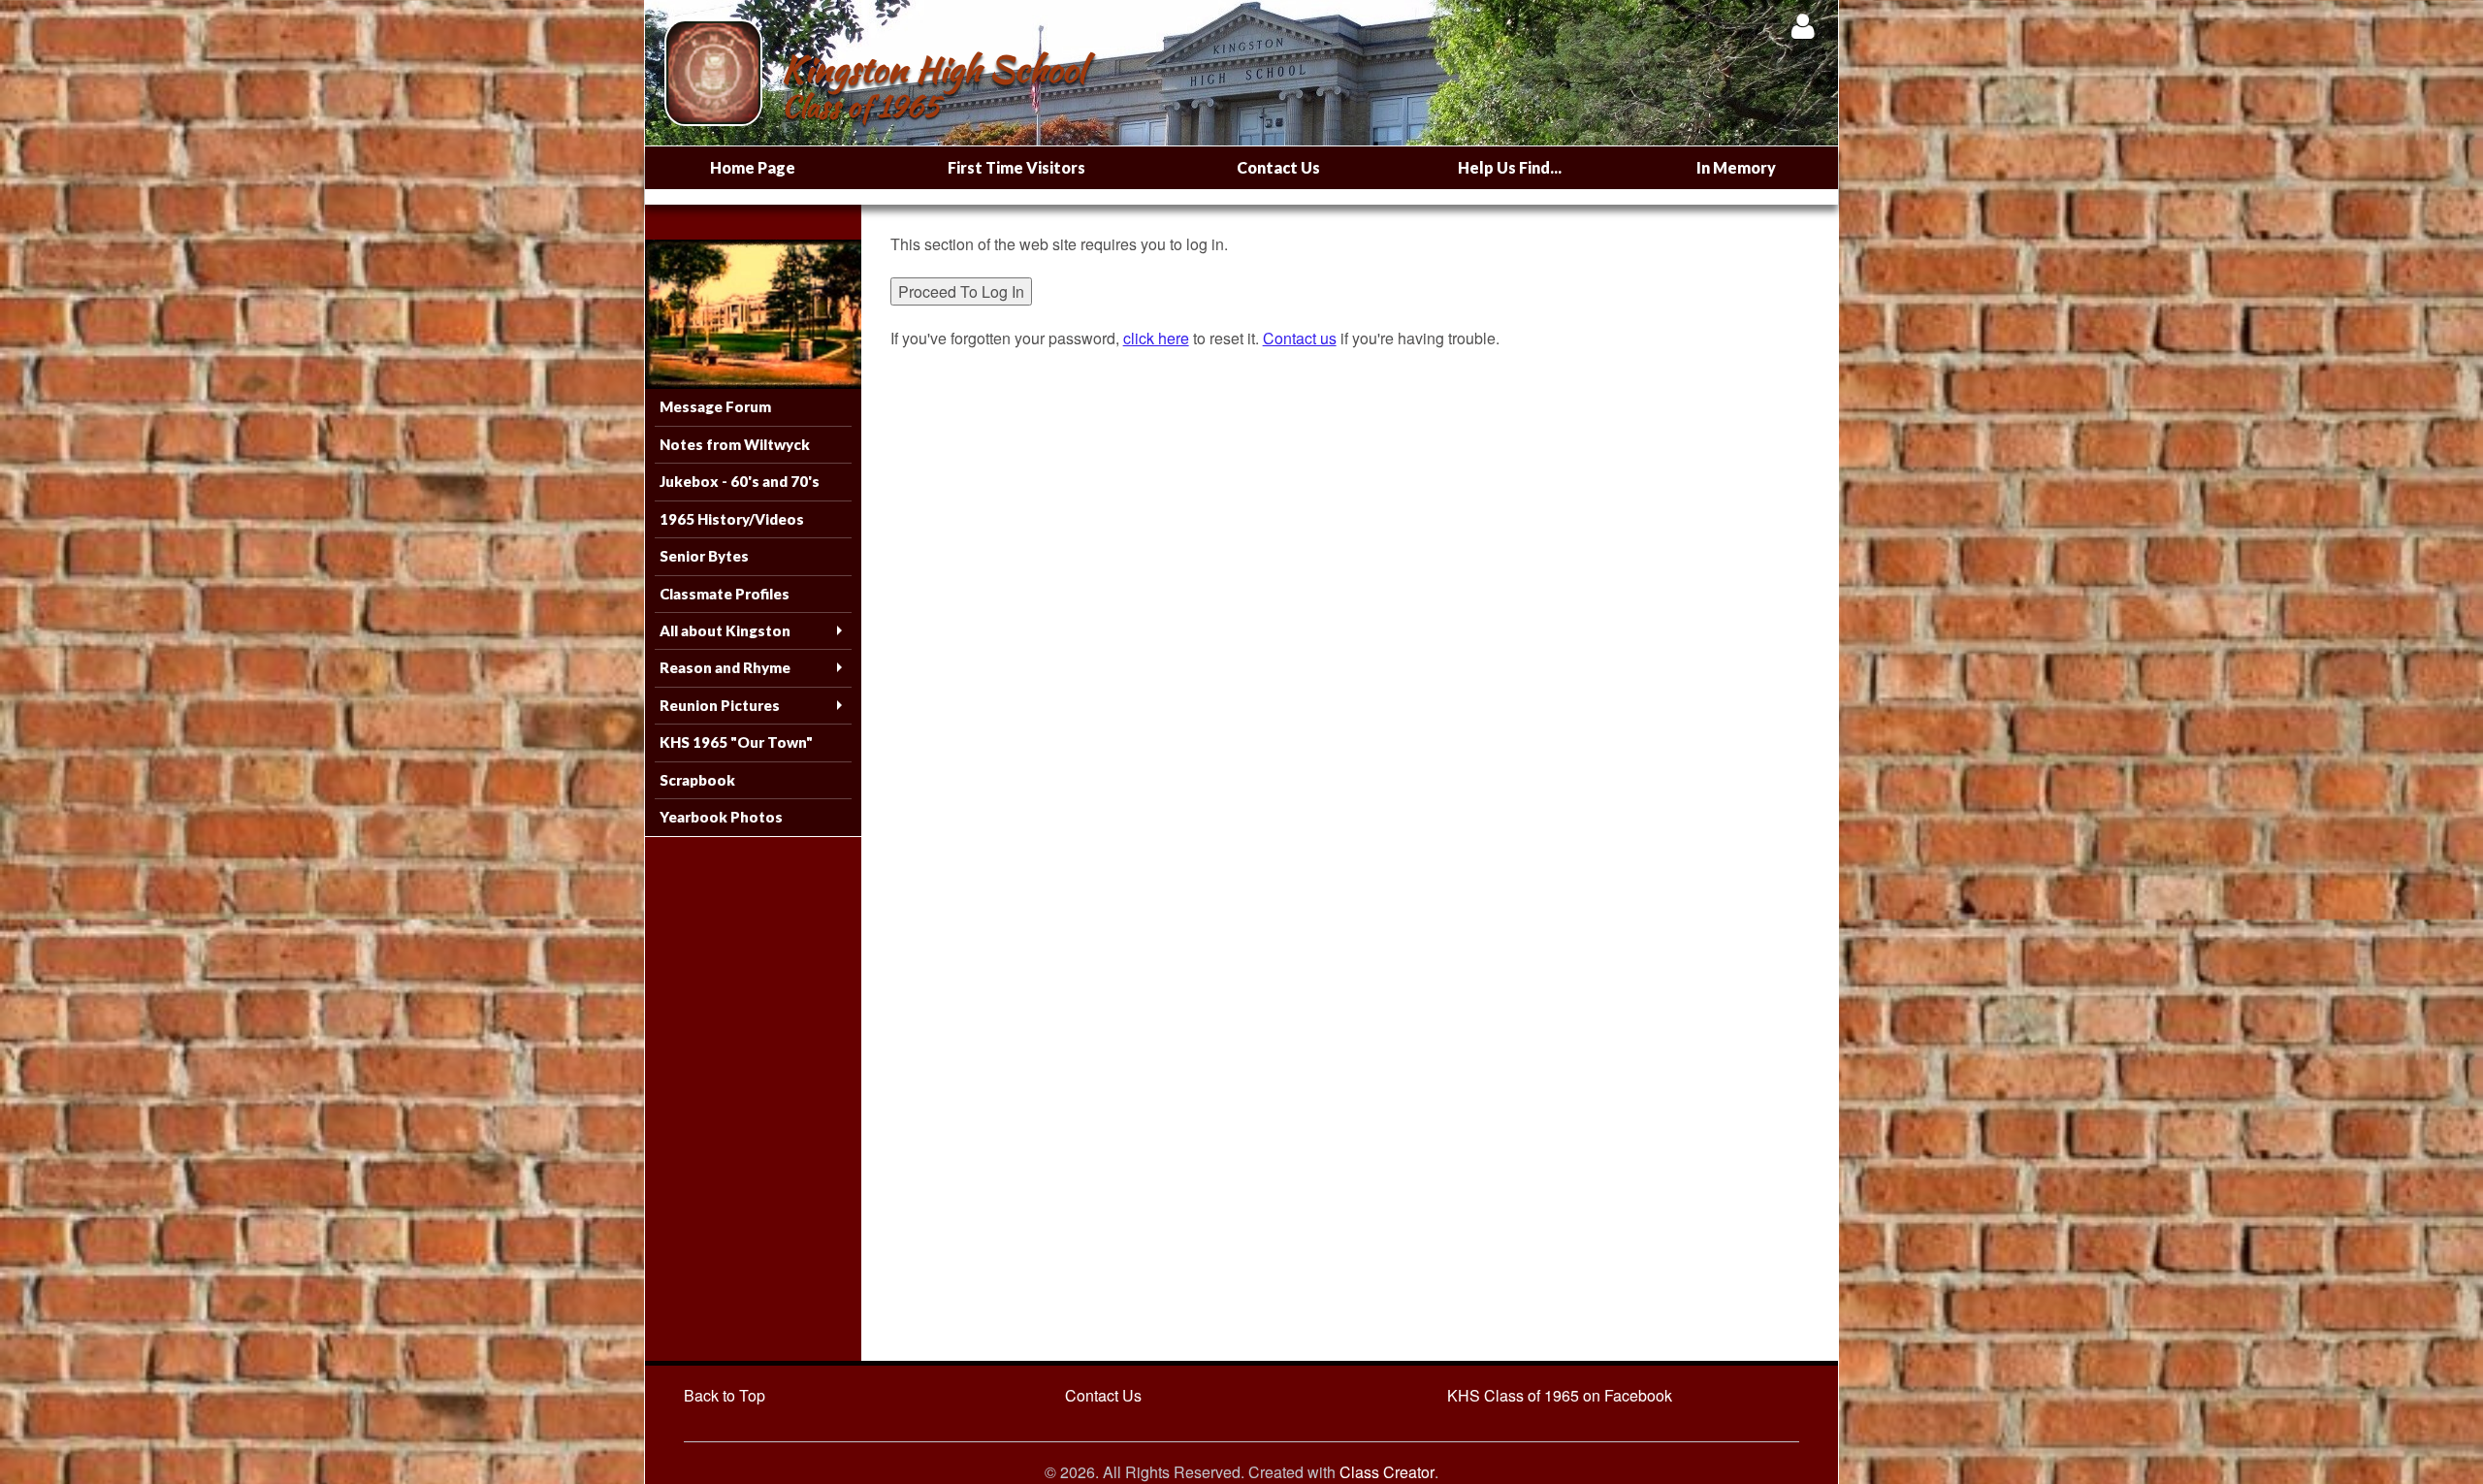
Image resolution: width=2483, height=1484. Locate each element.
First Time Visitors (1016, 167)
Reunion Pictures (720, 705)
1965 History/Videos (732, 519)
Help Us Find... (1510, 167)
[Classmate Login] (1803, 26)
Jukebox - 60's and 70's (740, 481)
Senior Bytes (704, 556)
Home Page (753, 167)
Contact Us (1278, 167)
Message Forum (715, 406)
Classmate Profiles (725, 594)
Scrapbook (697, 780)
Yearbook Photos (721, 817)
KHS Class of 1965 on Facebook (1560, 1395)
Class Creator (1387, 1472)
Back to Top (725, 1395)
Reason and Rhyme (725, 667)
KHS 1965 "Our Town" (736, 742)
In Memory (1736, 167)
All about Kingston (725, 630)
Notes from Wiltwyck (735, 444)
